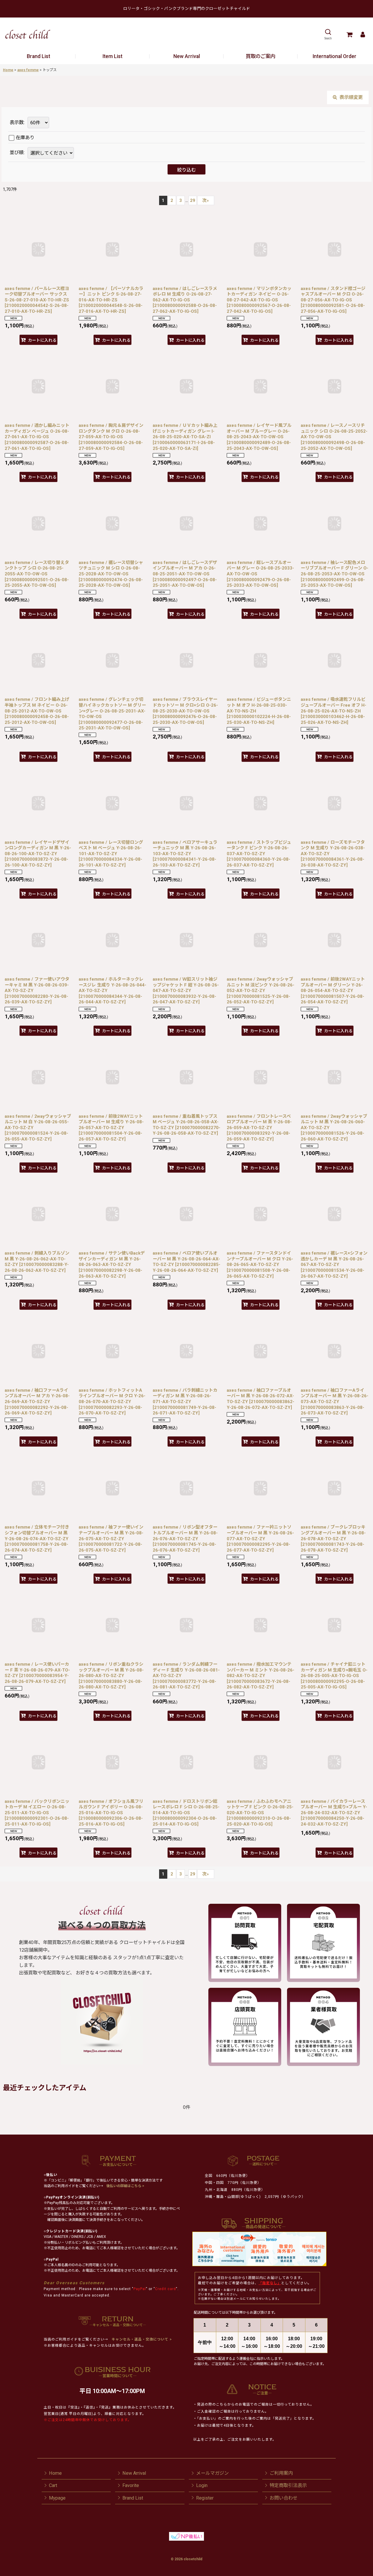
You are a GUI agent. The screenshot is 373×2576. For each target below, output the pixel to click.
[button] (328, 34)
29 (193, 200)
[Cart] (349, 34)
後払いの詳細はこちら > (125, 2186)
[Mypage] (363, 34)
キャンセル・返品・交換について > (141, 2339)
